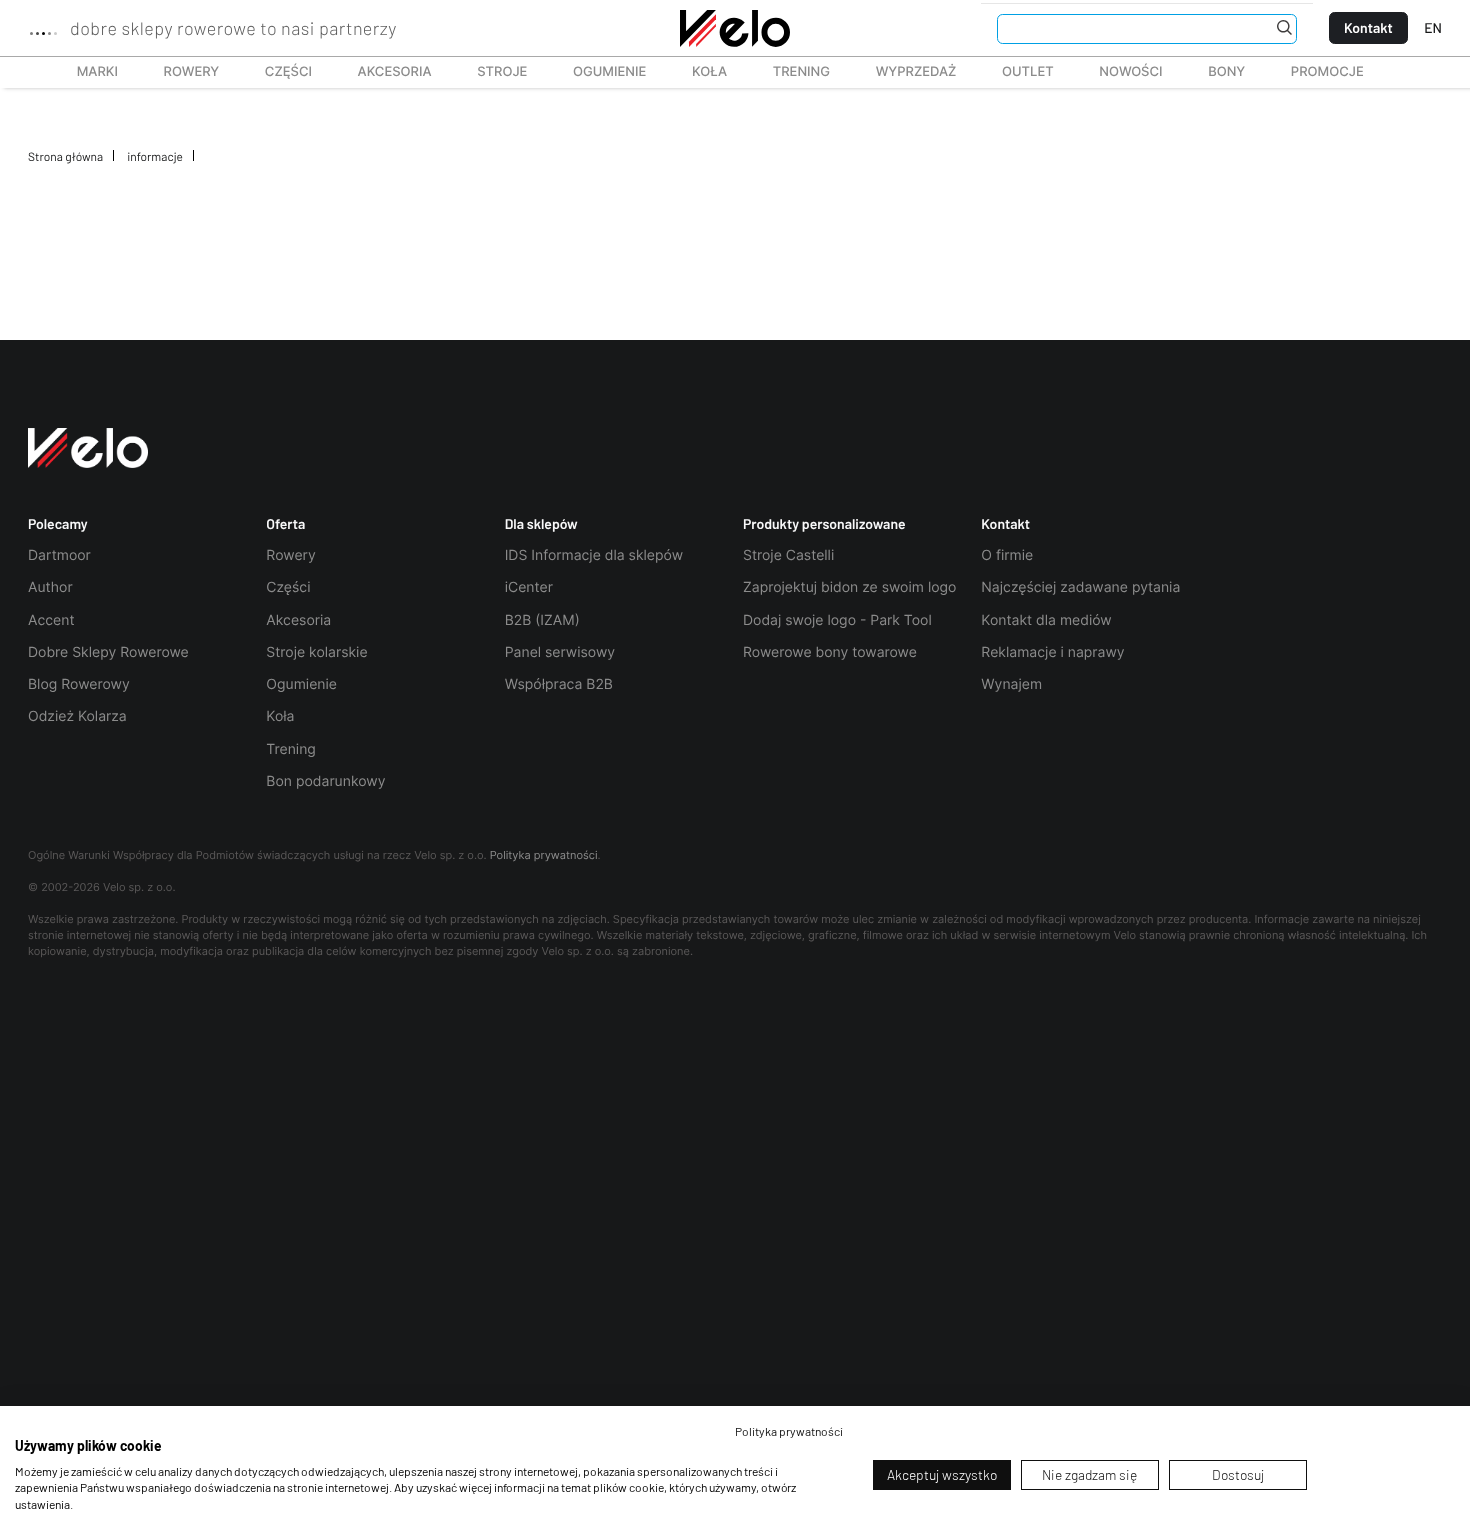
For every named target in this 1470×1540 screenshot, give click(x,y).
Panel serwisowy (560, 652)
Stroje (491, 72)
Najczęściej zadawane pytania (1080, 587)
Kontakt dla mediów (1046, 620)
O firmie (1007, 555)
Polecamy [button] (58, 524)
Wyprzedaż (905, 72)
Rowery (180, 72)
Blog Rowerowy (79, 684)
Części (277, 72)
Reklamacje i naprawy (1052, 652)
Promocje (1327, 72)
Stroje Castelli (788, 555)
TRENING (790, 72)
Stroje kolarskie (316, 652)
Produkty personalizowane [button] (824, 524)
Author (50, 587)
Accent (51, 620)
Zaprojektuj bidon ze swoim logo (849, 587)
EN (1433, 27)
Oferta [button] (285, 524)
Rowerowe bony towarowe (830, 652)
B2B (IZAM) (542, 620)
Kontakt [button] (1005, 524)
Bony (1226, 72)
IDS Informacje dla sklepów (594, 555)
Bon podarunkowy (325, 781)
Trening (291, 749)
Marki (88, 72)
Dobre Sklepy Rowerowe (108, 652)
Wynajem (1011, 684)
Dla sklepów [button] (541, 524)
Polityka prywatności (544, 855)
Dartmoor (59, 555)
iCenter (529, 587)
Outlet (1016, 72)
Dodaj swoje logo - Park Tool (837, 620)
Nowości (1130, 72)
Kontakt (1368, 27)
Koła (703, 72)
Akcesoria (384, 72)
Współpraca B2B (559, 684)
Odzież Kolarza (77, 716)
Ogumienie (598, 72)
